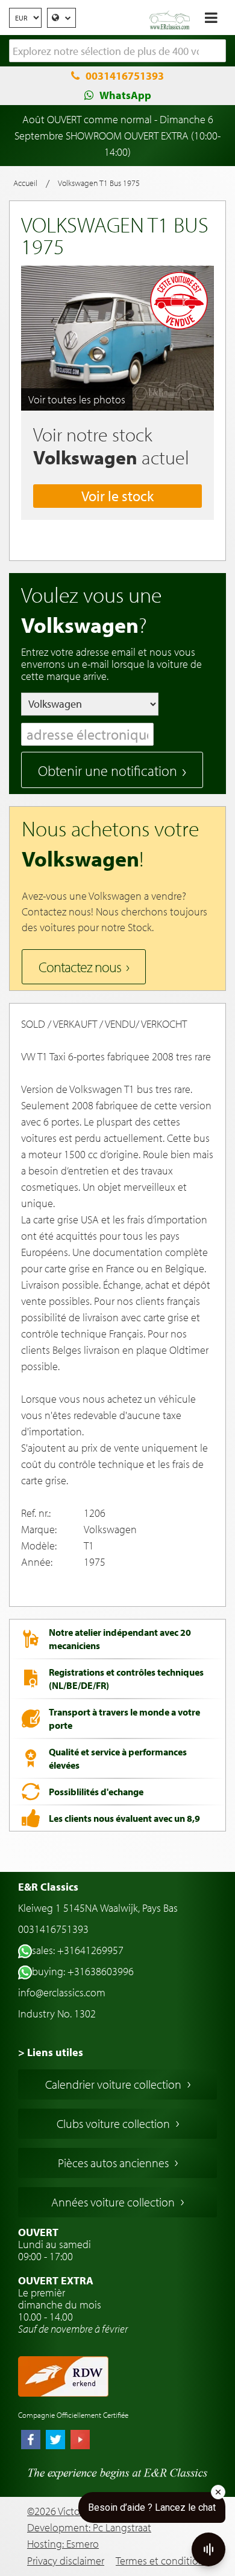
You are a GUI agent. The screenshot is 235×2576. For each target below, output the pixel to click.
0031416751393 (125, 76)
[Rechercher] (217, 51)
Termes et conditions (162, 2561)
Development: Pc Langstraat (89, 2527)
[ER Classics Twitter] (55, 2441)
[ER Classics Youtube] (80, 2441)
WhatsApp (125, 95)
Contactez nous (80, 967)
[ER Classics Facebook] (31, 2441)
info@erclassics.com (62, 1992)
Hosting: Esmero (63, 2544)
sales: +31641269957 (78, 1950)
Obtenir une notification (108, 771)
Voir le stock (117, 496)
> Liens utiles (51, 2052)
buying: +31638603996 (83, 1971)
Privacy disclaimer (66, 2561)
